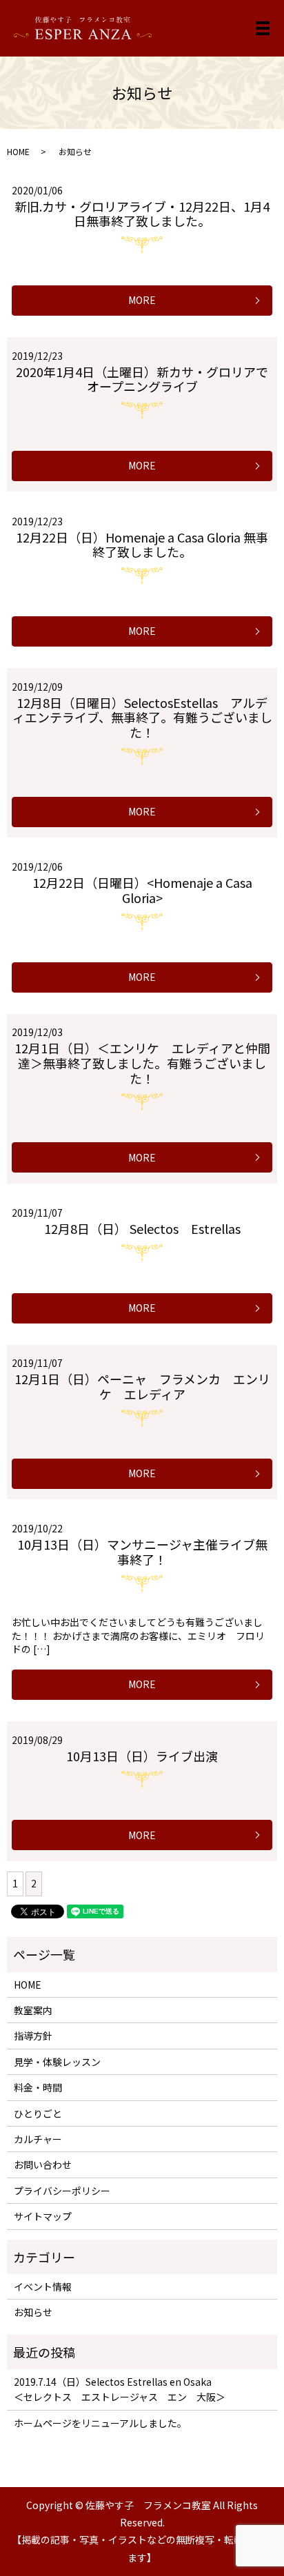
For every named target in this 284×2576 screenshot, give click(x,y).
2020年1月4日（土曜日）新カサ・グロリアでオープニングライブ (142, 379)
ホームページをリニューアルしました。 (100, 2423)
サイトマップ (43, 2216)
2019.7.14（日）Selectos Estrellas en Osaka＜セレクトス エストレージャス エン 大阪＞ (120, 2389)
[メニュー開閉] (263, 28)
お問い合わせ (43, 2164)
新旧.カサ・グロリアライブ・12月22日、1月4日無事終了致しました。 (142, 214)
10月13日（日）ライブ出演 (142, 1756)
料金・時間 (38, 2087)
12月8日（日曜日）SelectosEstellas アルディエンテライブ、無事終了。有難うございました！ (142, 717)
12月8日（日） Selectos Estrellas (142, 1228)
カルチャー (38, 2139)
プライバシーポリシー (62, 2191)
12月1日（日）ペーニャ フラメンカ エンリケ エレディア (142, 1386)
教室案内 (33, 2010)
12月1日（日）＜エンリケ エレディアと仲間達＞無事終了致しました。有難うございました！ (142, 1063)
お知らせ (33, 2312)
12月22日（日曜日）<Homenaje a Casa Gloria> (142, 890)
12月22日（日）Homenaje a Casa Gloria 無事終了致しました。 (142, 545)
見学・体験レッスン (57, 2062)
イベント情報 (43, 2286)
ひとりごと (38, 2113)
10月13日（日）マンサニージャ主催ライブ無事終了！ (142, 1552)
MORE (142, 300)
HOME (18, 151)
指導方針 (33, 2036)
